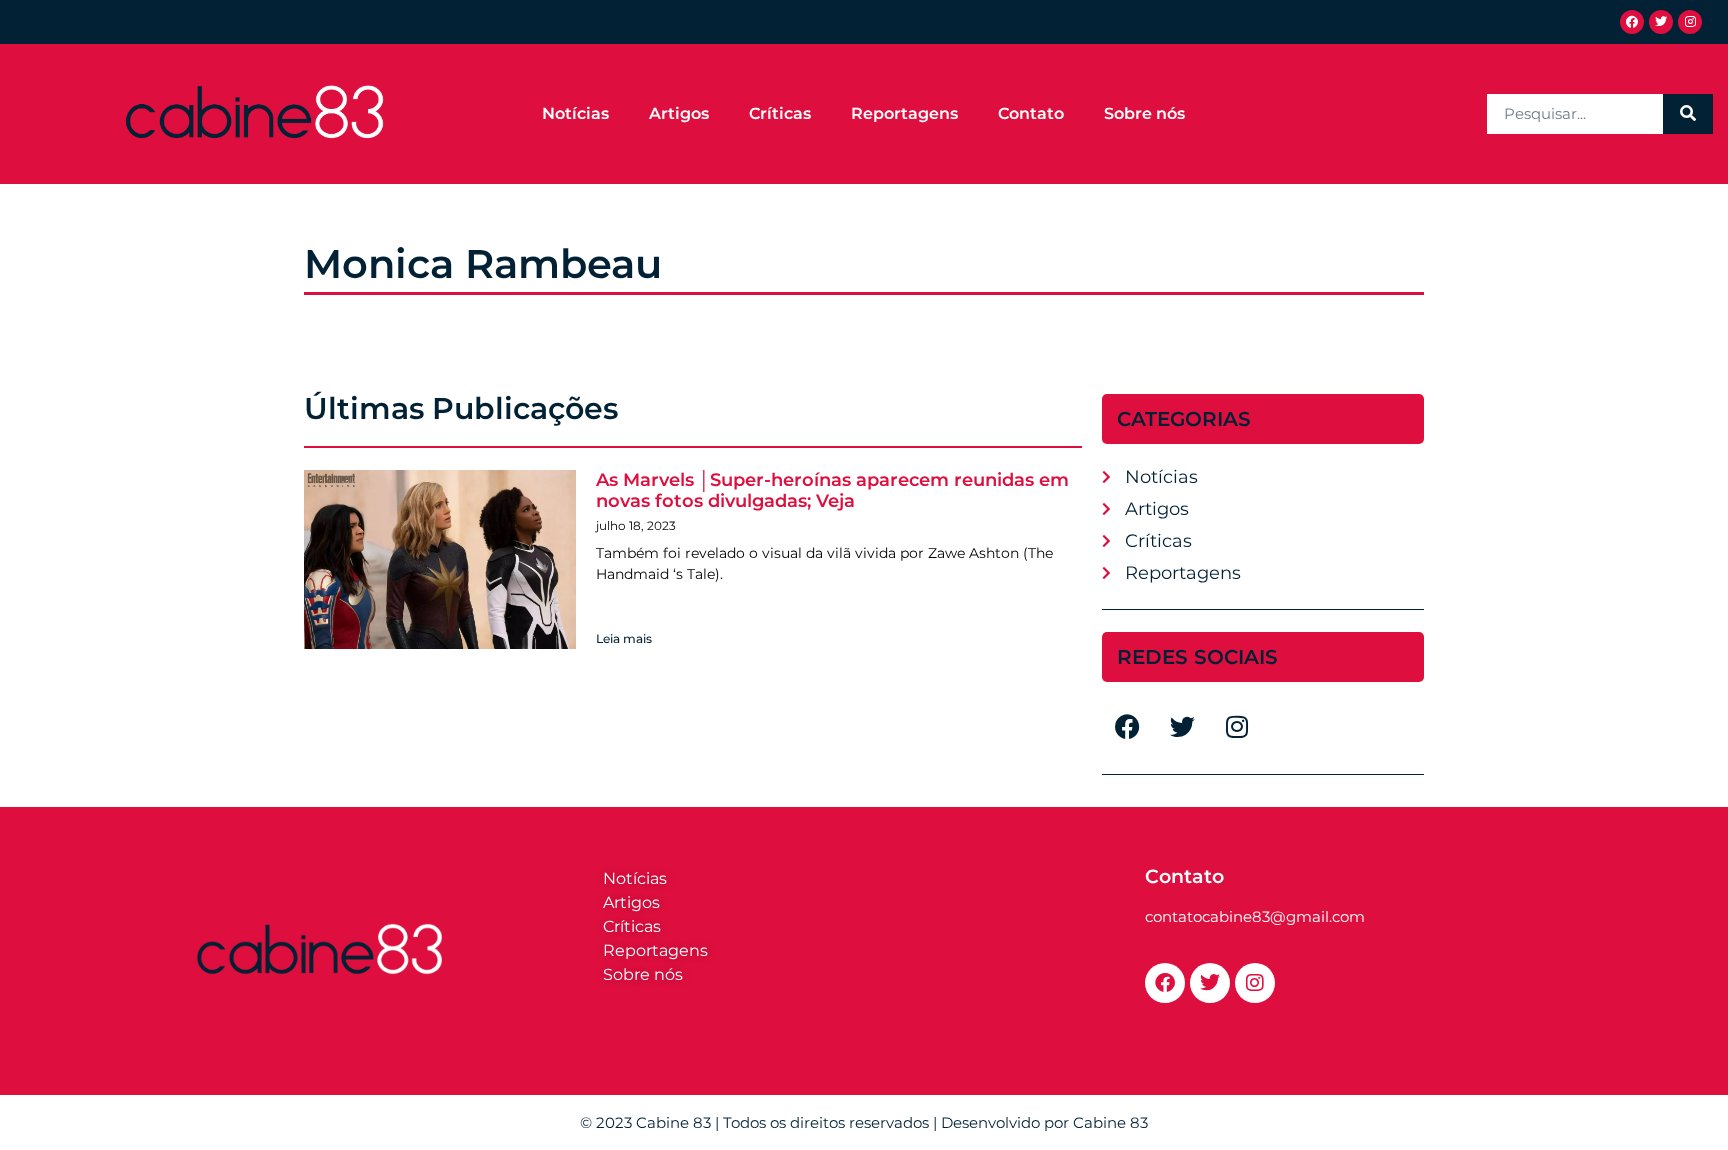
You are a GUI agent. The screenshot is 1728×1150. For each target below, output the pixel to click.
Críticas (780, 113)
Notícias (575, 113)
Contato (1031, 113)
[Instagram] (1690, 22)
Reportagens (904, 113)
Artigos (679, 113)
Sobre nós (1144, 113)
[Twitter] (1661, 22)
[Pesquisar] (1688, 114)
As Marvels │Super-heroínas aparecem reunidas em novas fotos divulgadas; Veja (832, 491)
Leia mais (624, 638)
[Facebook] (1632, 22)
